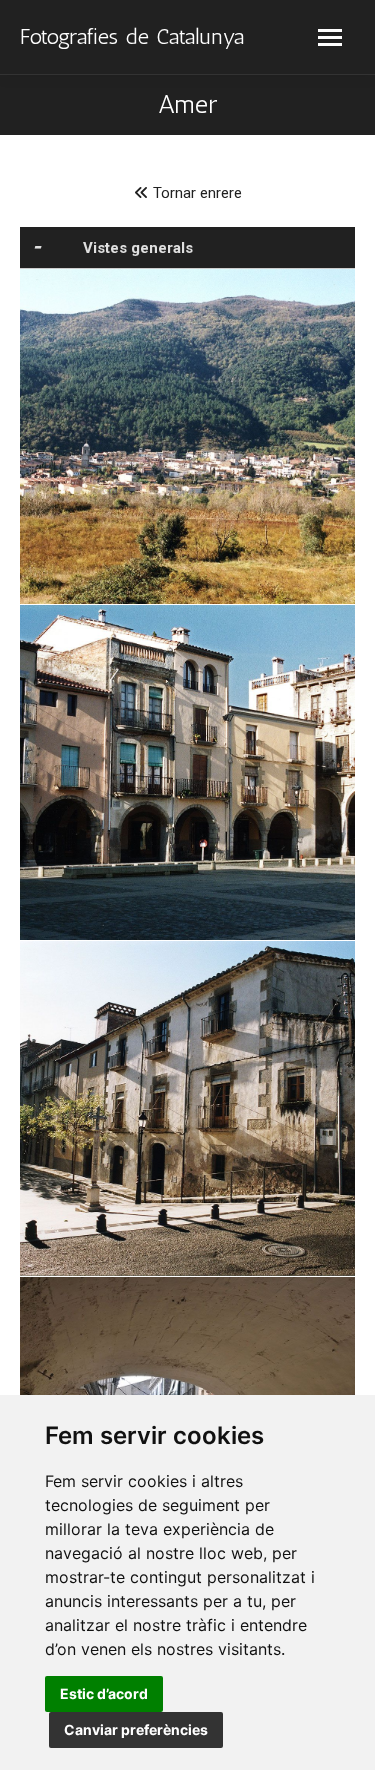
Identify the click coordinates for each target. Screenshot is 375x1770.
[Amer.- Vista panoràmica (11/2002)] (187, 436)
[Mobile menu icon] (330, 37)
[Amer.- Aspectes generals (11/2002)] (187, 772)
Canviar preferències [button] (136, 1729)
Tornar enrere (195, 193)
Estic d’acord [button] (104, 1693)
